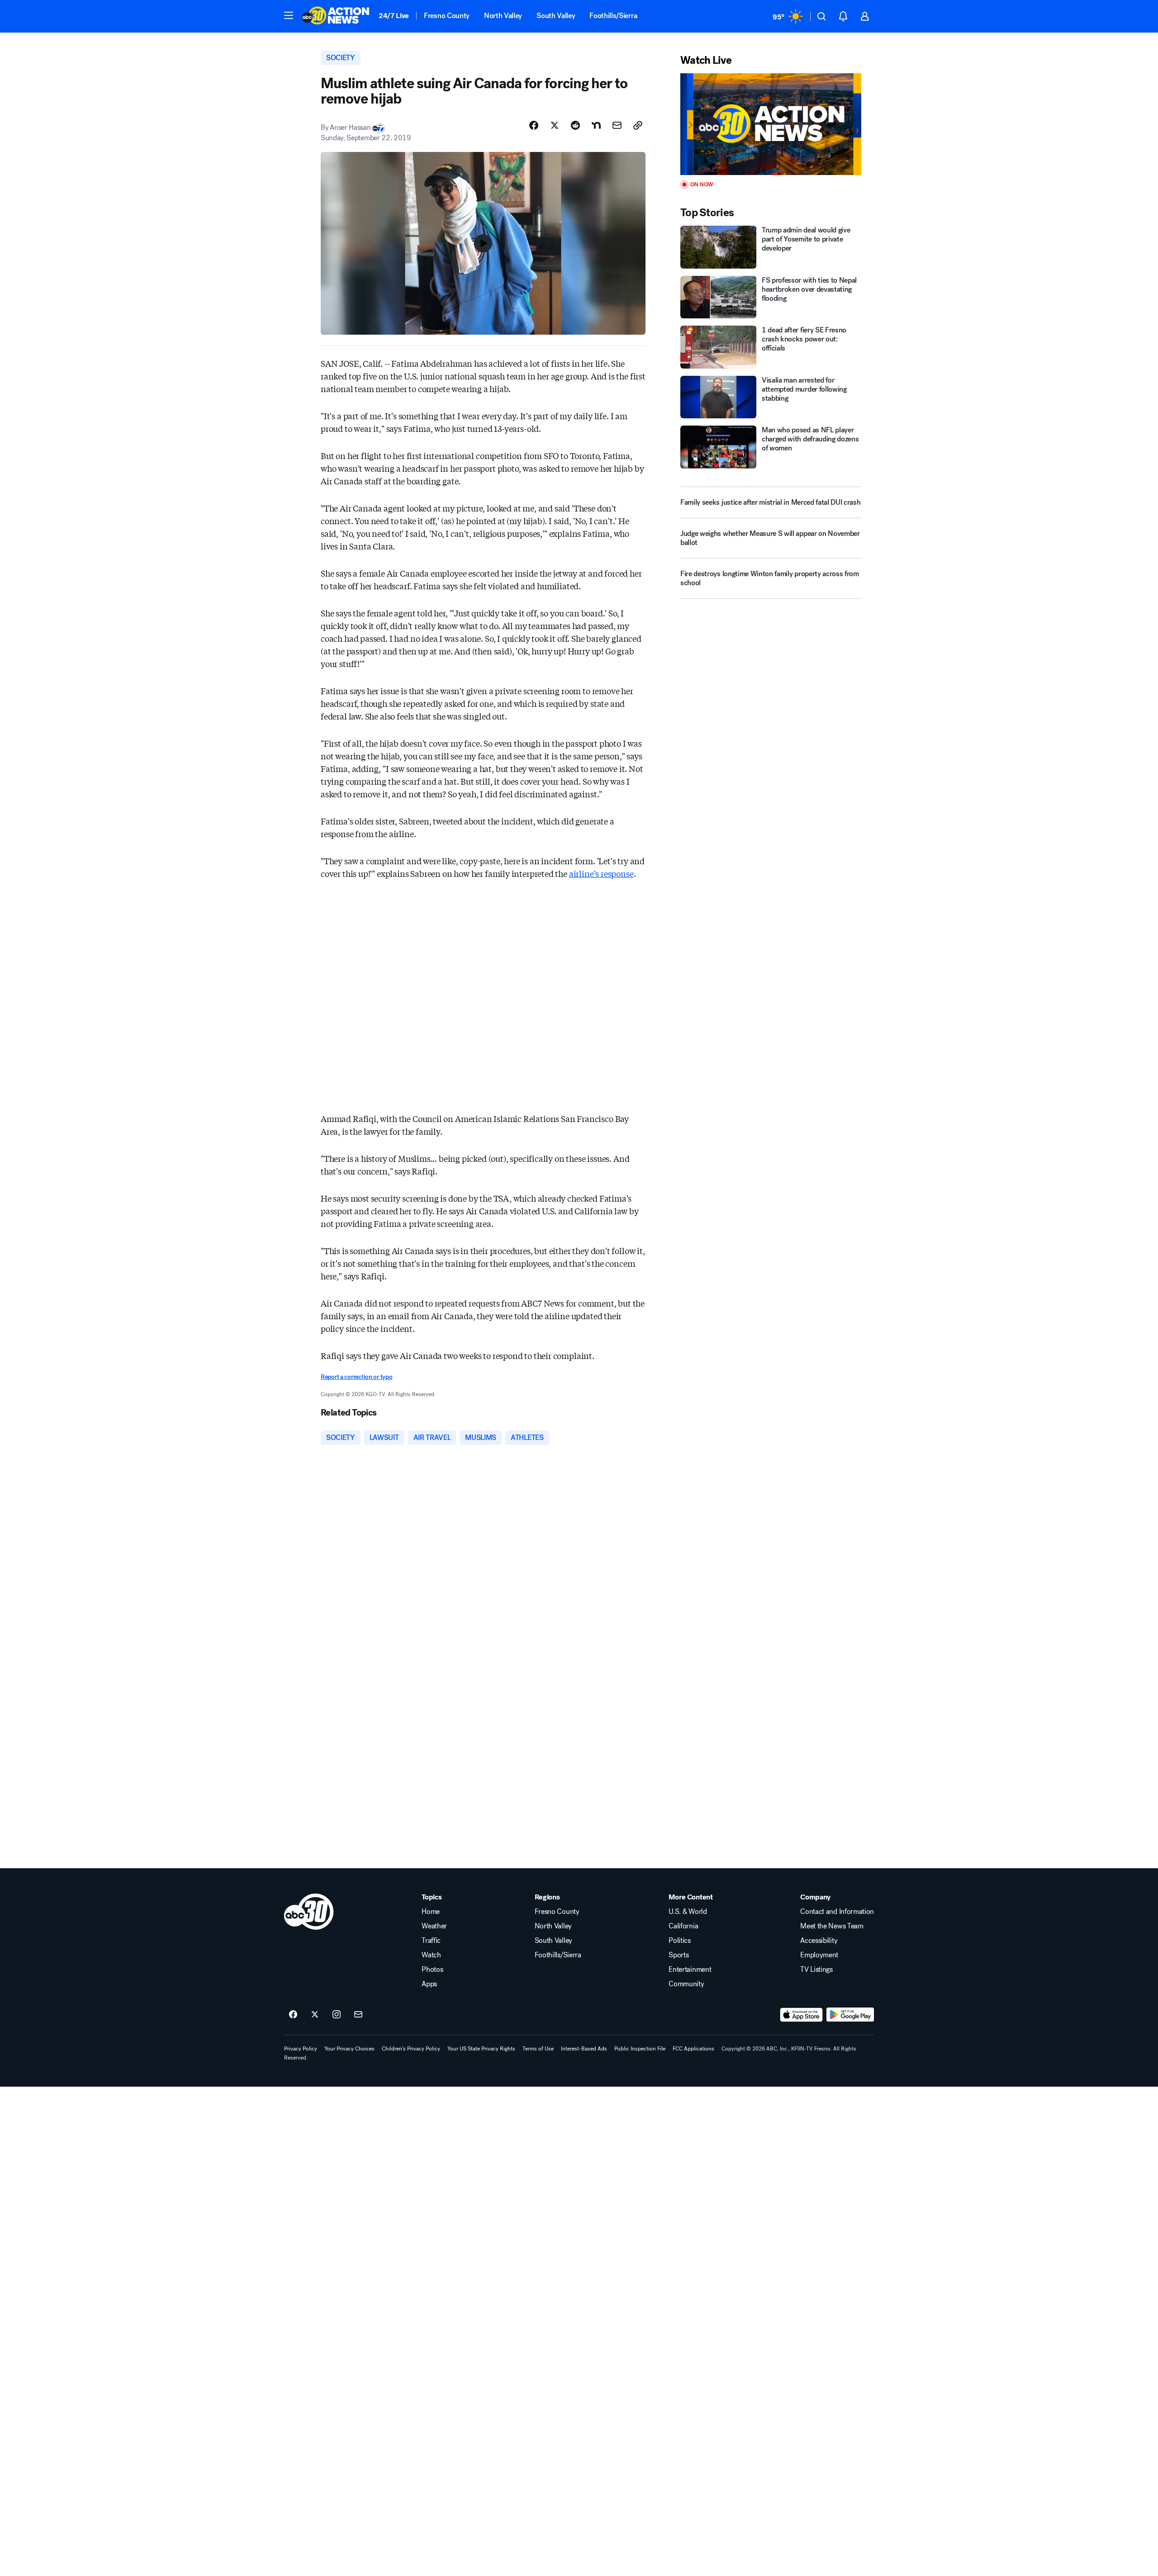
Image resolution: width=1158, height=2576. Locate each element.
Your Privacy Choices (349, 2049)
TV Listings (816, 1970)
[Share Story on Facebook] (534, 125)
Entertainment (690, 1970)
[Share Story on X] (555, 125)
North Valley (503, 16)
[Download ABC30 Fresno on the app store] (802, 2015)
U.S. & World (688, 1912)
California (683, 1926)
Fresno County (447, 16)
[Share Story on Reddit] (575, 125)
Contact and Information (837, 1912)
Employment (819, 1955)
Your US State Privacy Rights (481, 2049)
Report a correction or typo (356, 1377)
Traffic (431, 1941)
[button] (289, 15)
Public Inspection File (640, 2049)
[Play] (771, 124)
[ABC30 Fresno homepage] (336, 16)
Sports (679, 1955)
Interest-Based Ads (584, 2049)
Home (431, 1912)
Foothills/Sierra (613, 16)
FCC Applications (693, 2049)
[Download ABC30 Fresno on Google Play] (850, 2015)
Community (686, 1984)
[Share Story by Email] (617, 125)
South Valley (556, 16)
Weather (434, 1926)
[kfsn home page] (309, 1912)
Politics (679, 1941)
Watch (431, 1955)
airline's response (601, 873)
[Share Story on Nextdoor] (596, 125)
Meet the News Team (832, 1926)
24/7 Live (394, 16)
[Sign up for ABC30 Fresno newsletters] (358, 2015)
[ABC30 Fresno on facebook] (293, 2015)
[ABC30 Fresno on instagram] (337, 2015)
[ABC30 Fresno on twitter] (315, 2015)
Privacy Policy (301, 2049)
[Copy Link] (638, 125)
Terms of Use (538, 2049)
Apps (429, 1984)
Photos (432, 1970)
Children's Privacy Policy (411, 2049)
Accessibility (819, 1941)
